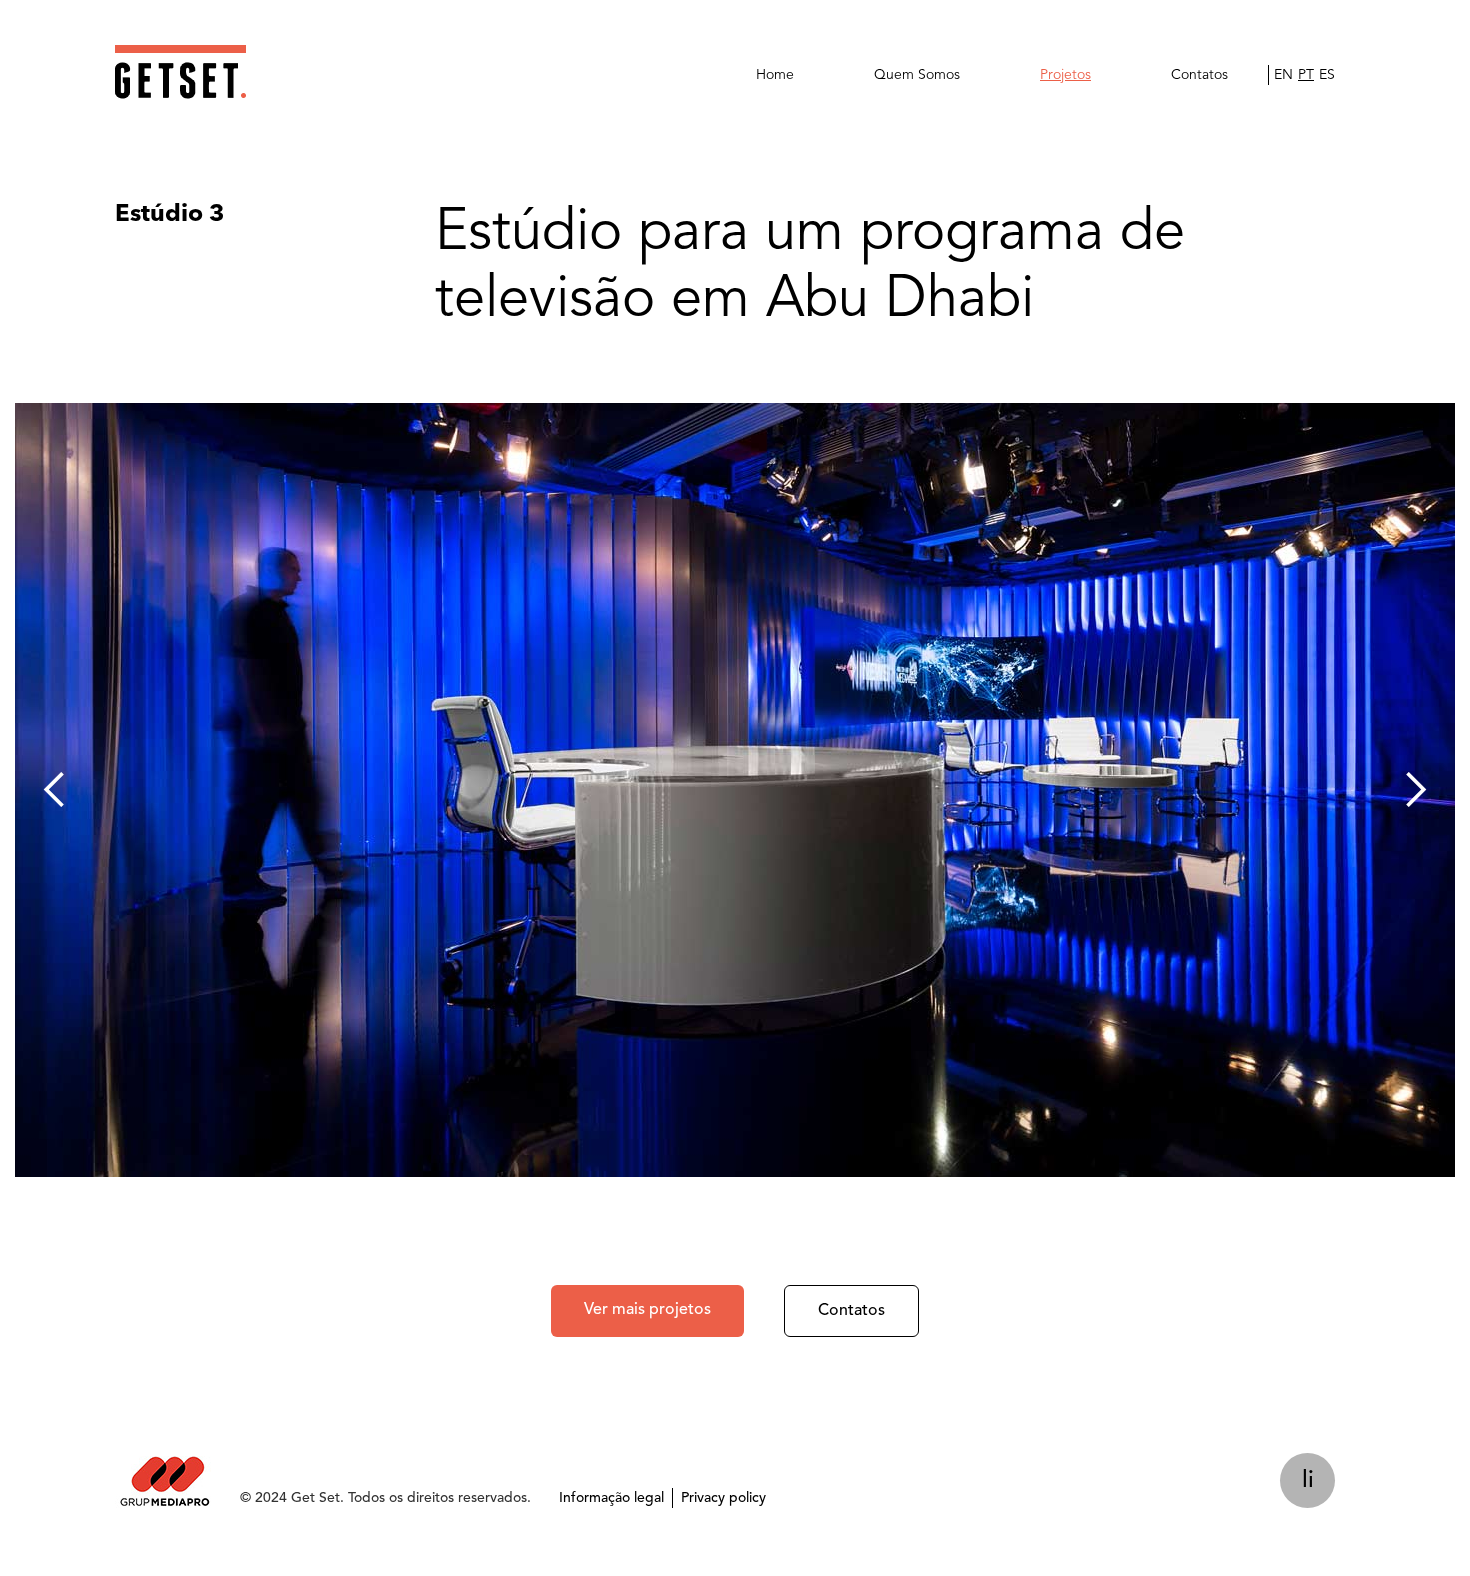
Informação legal (611, 1498)
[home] (180, 72)
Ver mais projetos (647, 1310)
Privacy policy (723, 1498)
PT (1306, 75)
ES (1327, 75)
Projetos (1065, 75)
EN (1283, 75)
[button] (55, 790)
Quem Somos (917, 75)
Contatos (1199, 75)
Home (775, 75)
